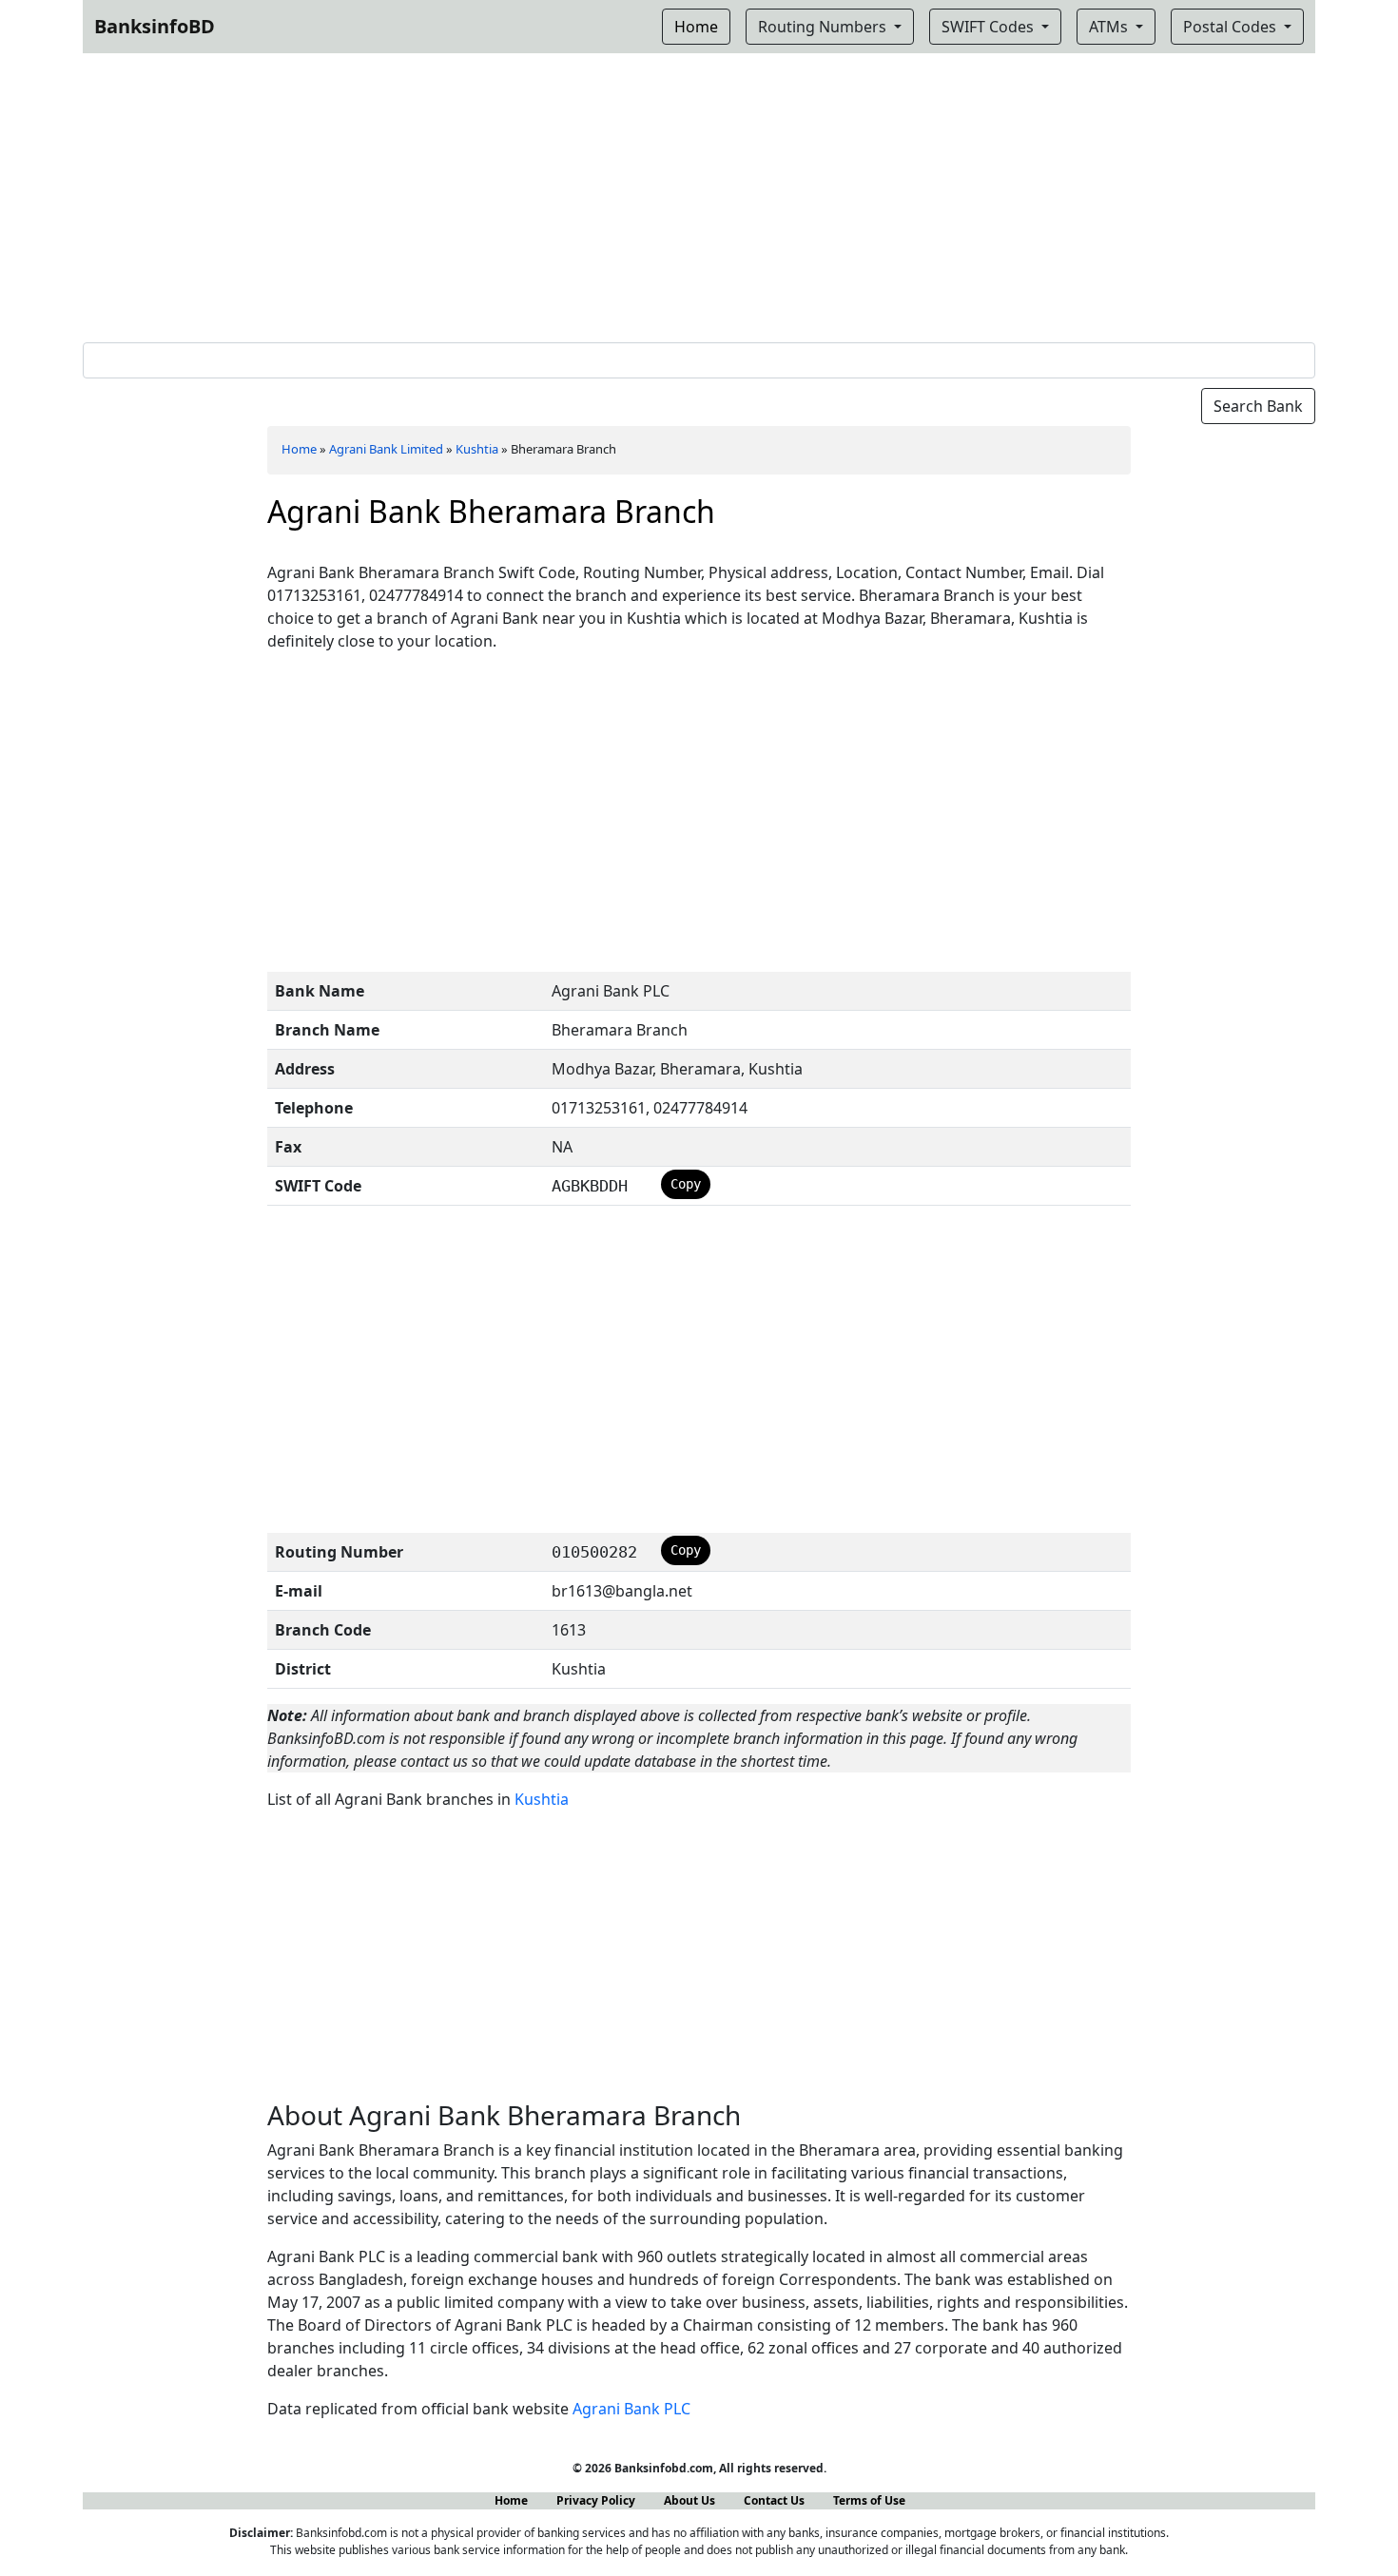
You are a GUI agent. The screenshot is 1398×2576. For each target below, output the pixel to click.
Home (299, 449)
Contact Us (774, 2500)
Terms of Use (869, 2500)
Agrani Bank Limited (386, 449)
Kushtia (477, 449)
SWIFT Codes (990, 27)
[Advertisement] (699, 194)
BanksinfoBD (155, 26)
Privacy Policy (596, 2500)
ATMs (1110, 27)
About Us (689, 2500)
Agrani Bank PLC (631, 2409)
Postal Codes (1232, 27)
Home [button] (696, 27)
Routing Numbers (824, 27)
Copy (686, 1184)
